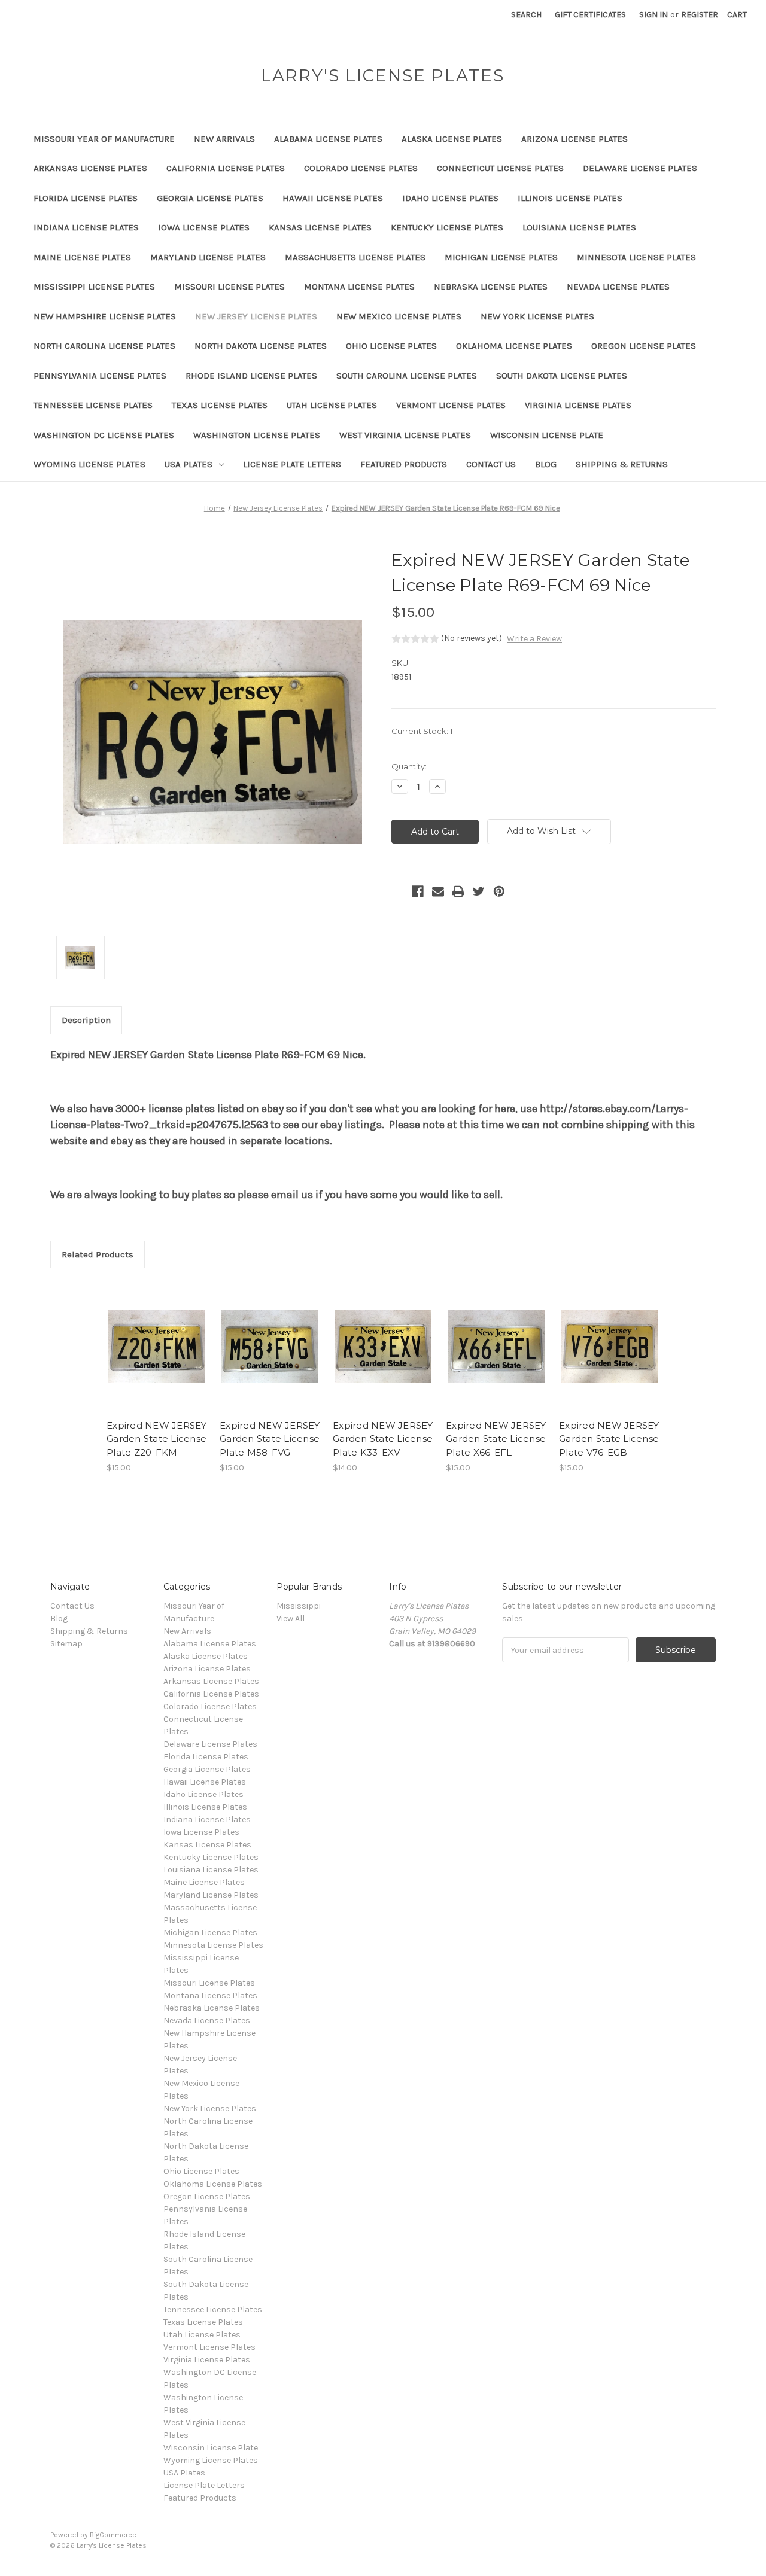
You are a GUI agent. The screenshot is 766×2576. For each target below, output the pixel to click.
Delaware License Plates (640, 168)
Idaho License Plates (450, 198)
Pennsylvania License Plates (100, 376)
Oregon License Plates (644, 346)
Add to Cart (157, 1357)
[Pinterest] (499, 891)
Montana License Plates (359, 287)
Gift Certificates (590, 15)
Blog (546, 464)
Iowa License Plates (204, 227)
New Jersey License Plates (256, 316)
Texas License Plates (220, 405)
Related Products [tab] (98, 1254)
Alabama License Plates (328, 139)
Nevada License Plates (618, 287)
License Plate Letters (292, 464)
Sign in (653, 15)
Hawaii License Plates (333, 198)
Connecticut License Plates (500, 168)
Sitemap (66, 1644)
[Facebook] (418, 891)
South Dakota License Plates (562, 376)
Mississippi (299, 1606)
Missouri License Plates (230, 287)
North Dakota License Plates (261, 346)
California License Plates (226, 168)
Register (700, 15)
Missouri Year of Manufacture (104, 139)
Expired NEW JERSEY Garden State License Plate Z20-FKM (157, 1439)
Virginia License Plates (578, 405)
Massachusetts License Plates (355, 257)
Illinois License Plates (570, 198)
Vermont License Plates (451, 405)
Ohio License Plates (391, 346)
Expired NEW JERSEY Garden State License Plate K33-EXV (383, 1439)
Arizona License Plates (574, 139)
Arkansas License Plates (90, 168)
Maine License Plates (82, 257)
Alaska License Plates (452, 139)
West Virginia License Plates (405, 435)
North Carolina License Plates (104, 346)
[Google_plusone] (397, 891)
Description (86, 1020)
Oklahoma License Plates (514, 346)
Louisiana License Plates (579, 227)
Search (526, 15)
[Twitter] (479, 891)
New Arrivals (224, 139)
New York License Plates (537, 316)
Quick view (156, 1336)
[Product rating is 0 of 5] (415, 639)
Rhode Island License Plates (251, 376)
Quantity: (409, 766)
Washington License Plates (257, 435)
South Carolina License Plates (407, 376)
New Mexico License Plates (399, 316)
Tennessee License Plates (93, 405)
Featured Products (404, 464)
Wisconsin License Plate (547, 435)
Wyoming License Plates (89, 464)
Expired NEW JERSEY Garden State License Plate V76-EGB (609, 1439)
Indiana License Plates (86, 227)
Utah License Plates (332, 405)
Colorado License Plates (361, 168)
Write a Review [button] (534, 639)
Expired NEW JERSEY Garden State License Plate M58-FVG (270, 1439)
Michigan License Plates (501, 257)
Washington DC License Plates (104, 435)
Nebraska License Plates (491, 287)
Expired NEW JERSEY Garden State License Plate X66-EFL (496, 1439)
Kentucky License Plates (447, 227)
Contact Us (491, 464)
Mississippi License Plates (94, 287)
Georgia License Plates (210, 198)
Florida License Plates (86, 198)
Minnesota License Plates (636, 257)
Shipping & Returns (622, 464)
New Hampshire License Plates (105, 316)
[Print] (458, 891)
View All (291, 1619)
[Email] (438, 891)
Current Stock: (422, 731)
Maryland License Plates (208, 257)
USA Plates (189, 464)
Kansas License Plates (320, 227)
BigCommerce (113, 2535)
